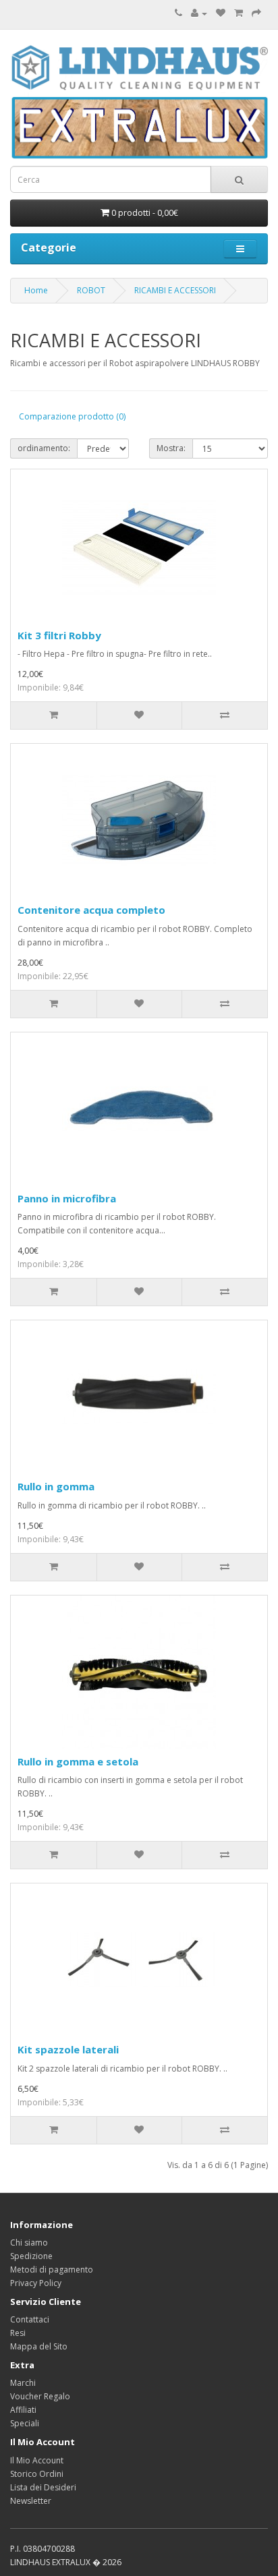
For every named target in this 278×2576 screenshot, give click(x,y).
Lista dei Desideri (43, 2487)
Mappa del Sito (39, 2346)
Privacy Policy (36, 2283)
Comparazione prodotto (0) (72, 416)
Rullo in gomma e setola (78, 1761)
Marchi (23, 2383)
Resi (18, 2333)
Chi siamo (29, 2243)
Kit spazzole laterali (68, 2049)
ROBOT (91, 290)
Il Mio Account (37, 2460)
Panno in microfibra (67, 1198)
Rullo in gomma (56, 1486)
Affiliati (23, 2410)
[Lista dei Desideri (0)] (221, 13)
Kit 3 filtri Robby (59, 635)
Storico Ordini (37, 2474)
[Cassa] (256, 13)
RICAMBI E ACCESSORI (175, 290)
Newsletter (31, 2501)
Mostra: (171, 448)
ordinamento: (44, 448)
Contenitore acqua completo (91, 910)
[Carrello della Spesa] (239, 13)
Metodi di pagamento (52, 2270)
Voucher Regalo (40, 2396)
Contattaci (30, 2319)
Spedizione (31, 2256)
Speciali (25, 2423)
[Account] (199, 13)
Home (36, 290)
